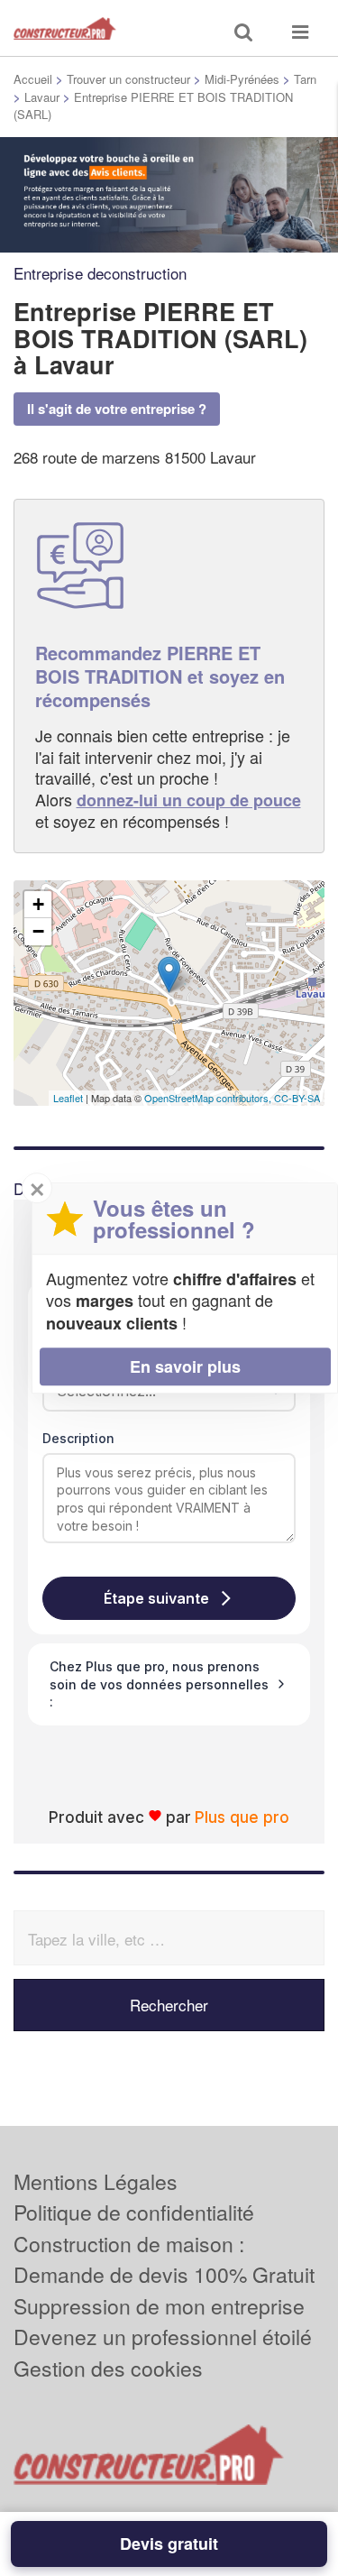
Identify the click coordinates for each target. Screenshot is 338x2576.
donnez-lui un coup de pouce (189, 800)
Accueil (33, 79)
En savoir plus (185, 1366)
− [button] (38, 931)
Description (78, 1438)
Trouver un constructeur (128, 79)
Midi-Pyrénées (242, 79)
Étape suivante (156, 1598)
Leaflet (68, 1098)
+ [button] (38, 904)
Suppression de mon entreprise (159, 2306)
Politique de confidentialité (134, 2212)
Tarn (305, 79)
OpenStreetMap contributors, (209, 1098)
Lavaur (42, 97)
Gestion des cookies (108, 2368)
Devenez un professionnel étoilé (163, 2337)
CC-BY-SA (297, 1098)
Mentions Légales (96, 2181)
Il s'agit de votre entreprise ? (117, 409)
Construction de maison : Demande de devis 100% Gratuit (164, 2259)
